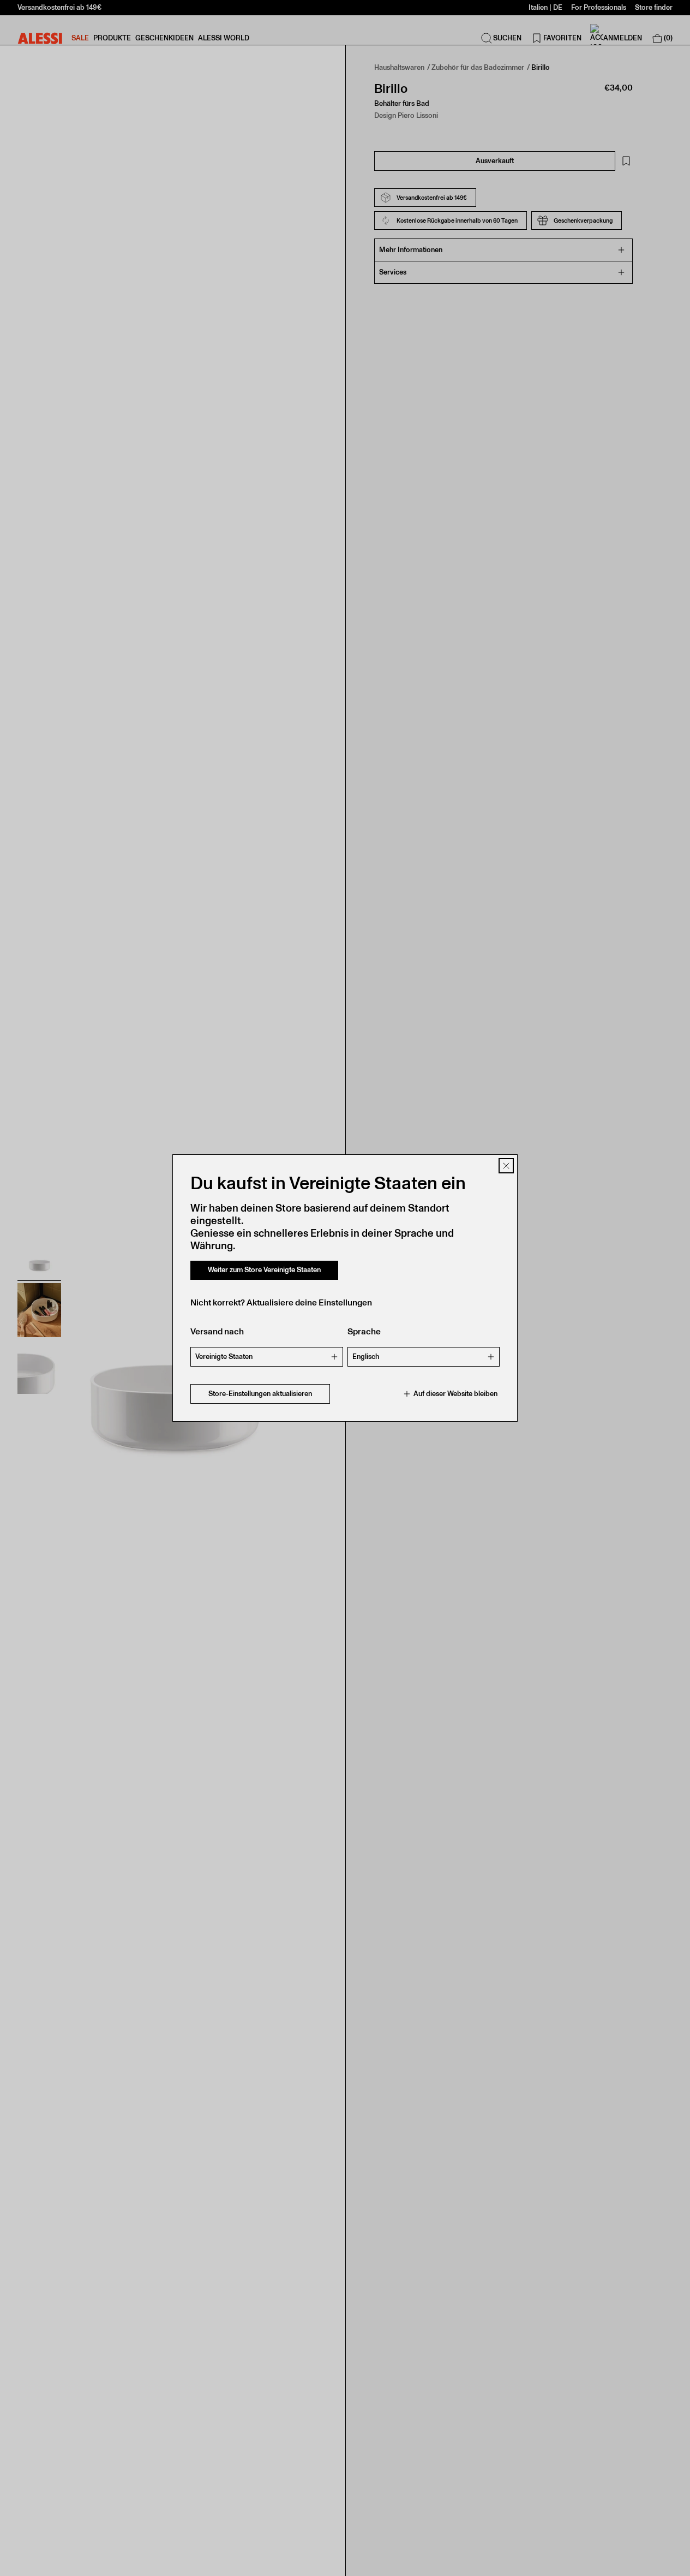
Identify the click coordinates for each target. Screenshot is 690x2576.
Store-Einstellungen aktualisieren (260, 1394)
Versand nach (217, 1331)
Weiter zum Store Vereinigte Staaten (264, 1270)
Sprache (364, 1331)
